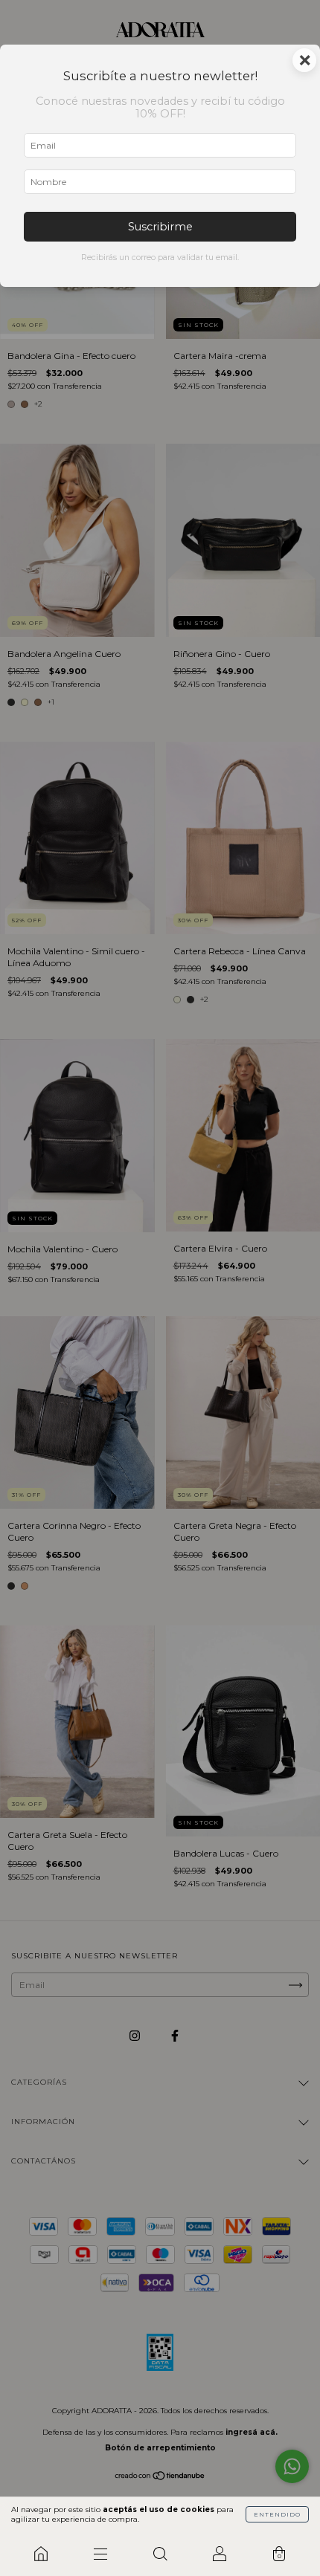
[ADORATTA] (41, 2554)
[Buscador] (160, 2554)
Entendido (277, 2514)
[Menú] (100, 2554)
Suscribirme (160, 227)
